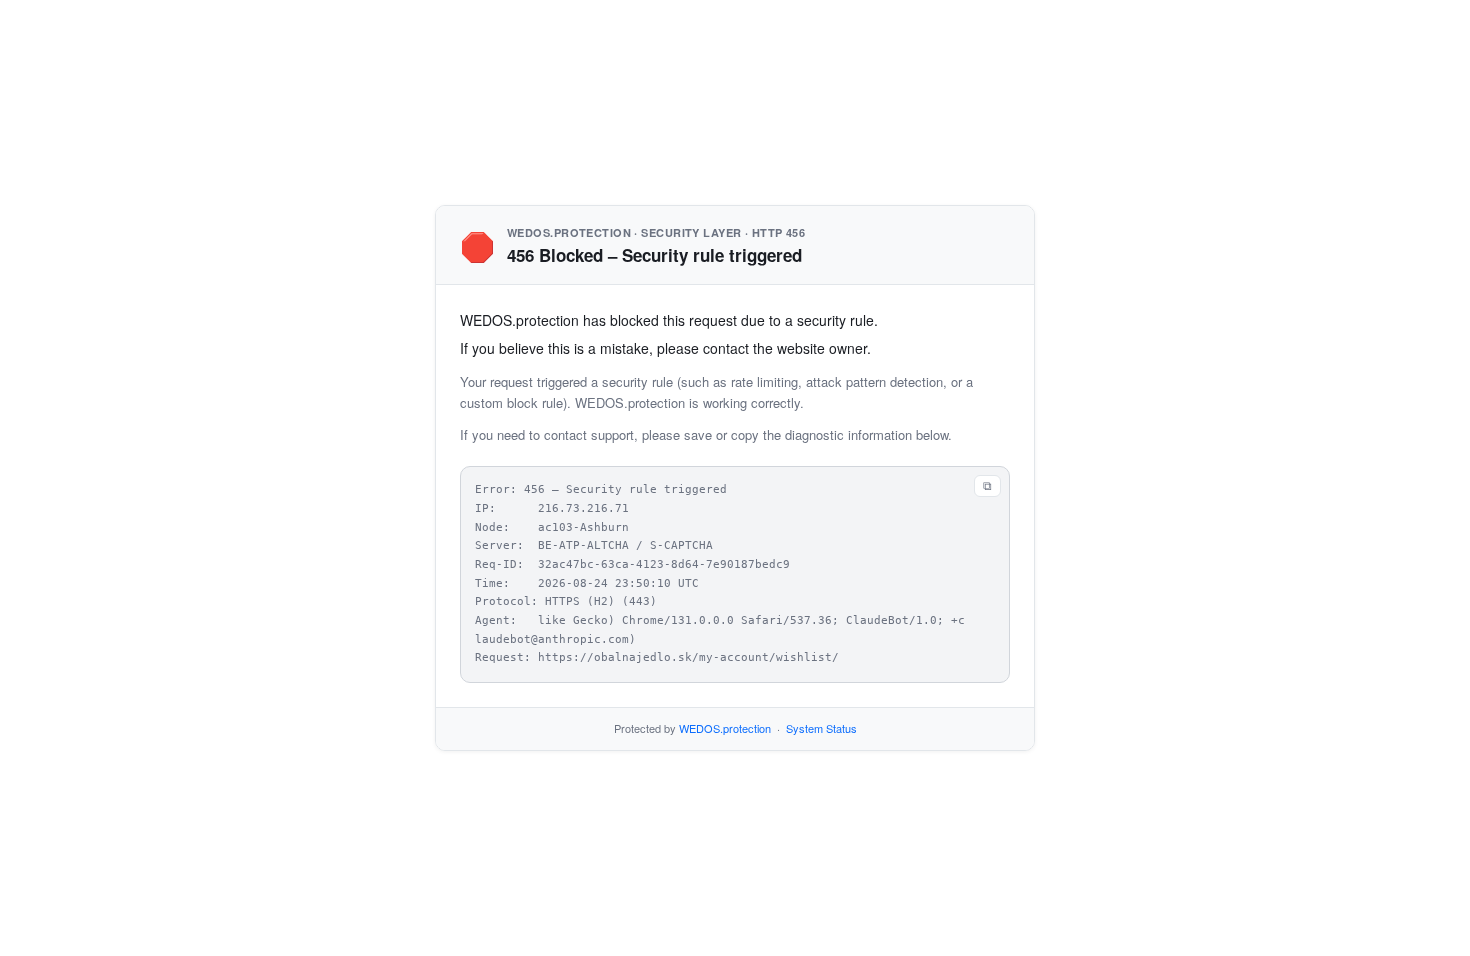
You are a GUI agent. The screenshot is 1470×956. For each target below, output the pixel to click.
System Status (821, 728)
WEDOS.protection (725, 728)
